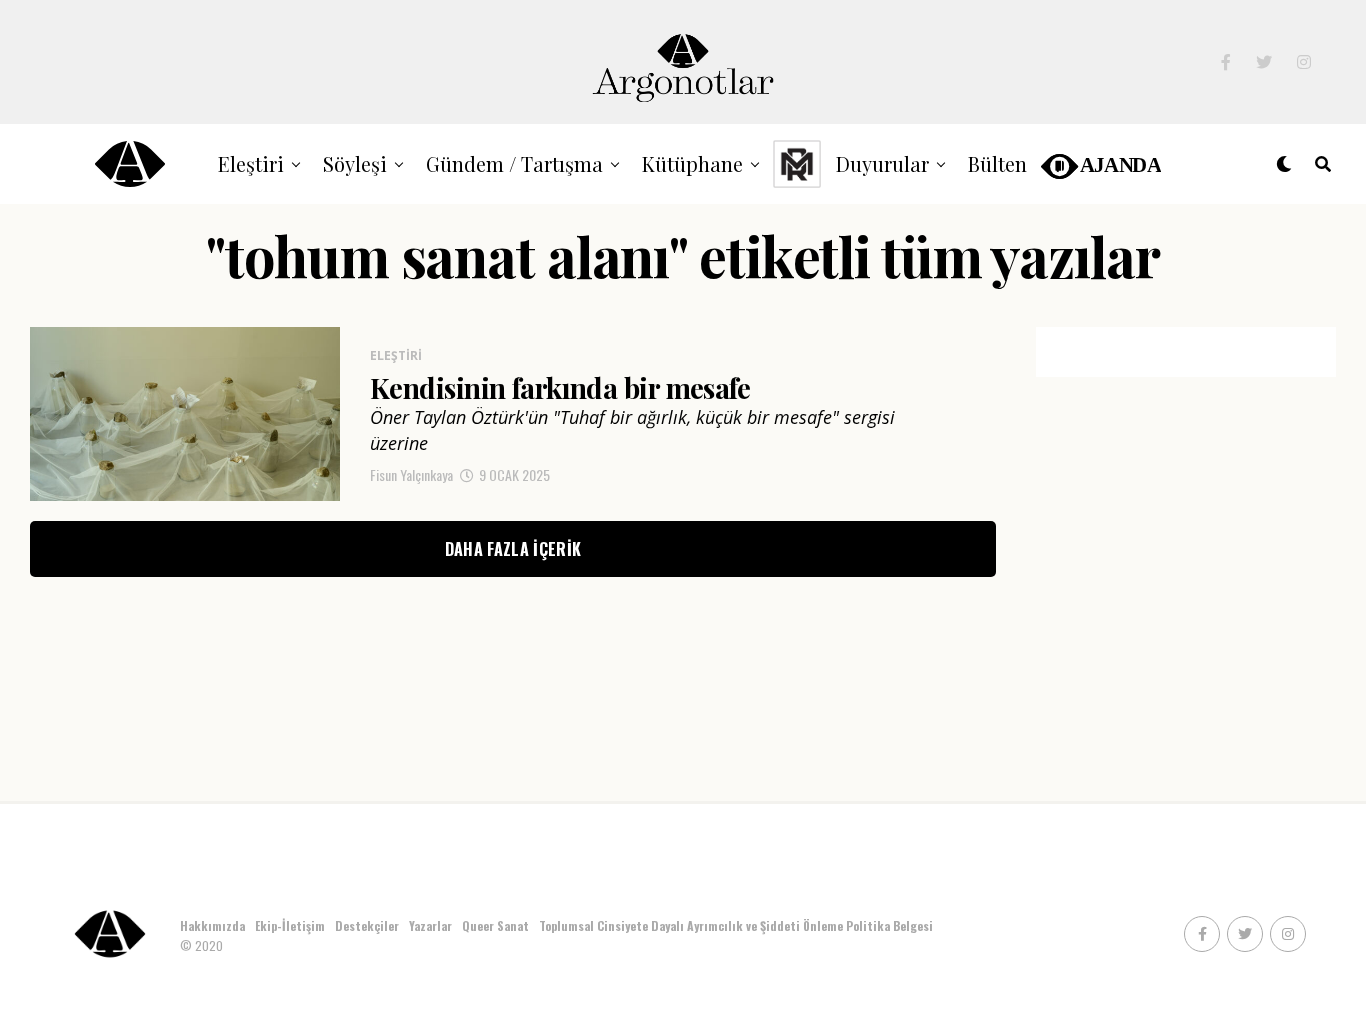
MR (797, 163)
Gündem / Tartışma (514, 163)
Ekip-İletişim (290, 925)
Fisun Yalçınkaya (411, 474)
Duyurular (882, 163)
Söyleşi (355, 163)
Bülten (997, 163)
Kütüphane (692, 163)
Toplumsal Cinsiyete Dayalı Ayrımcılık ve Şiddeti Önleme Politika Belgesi (737, 925)
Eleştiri (251, 163)
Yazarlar (430, 925)
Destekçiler (367, 925)
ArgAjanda (1099, 163)
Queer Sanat (495, 925)
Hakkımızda (212, 925)
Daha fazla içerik (513, 549)
